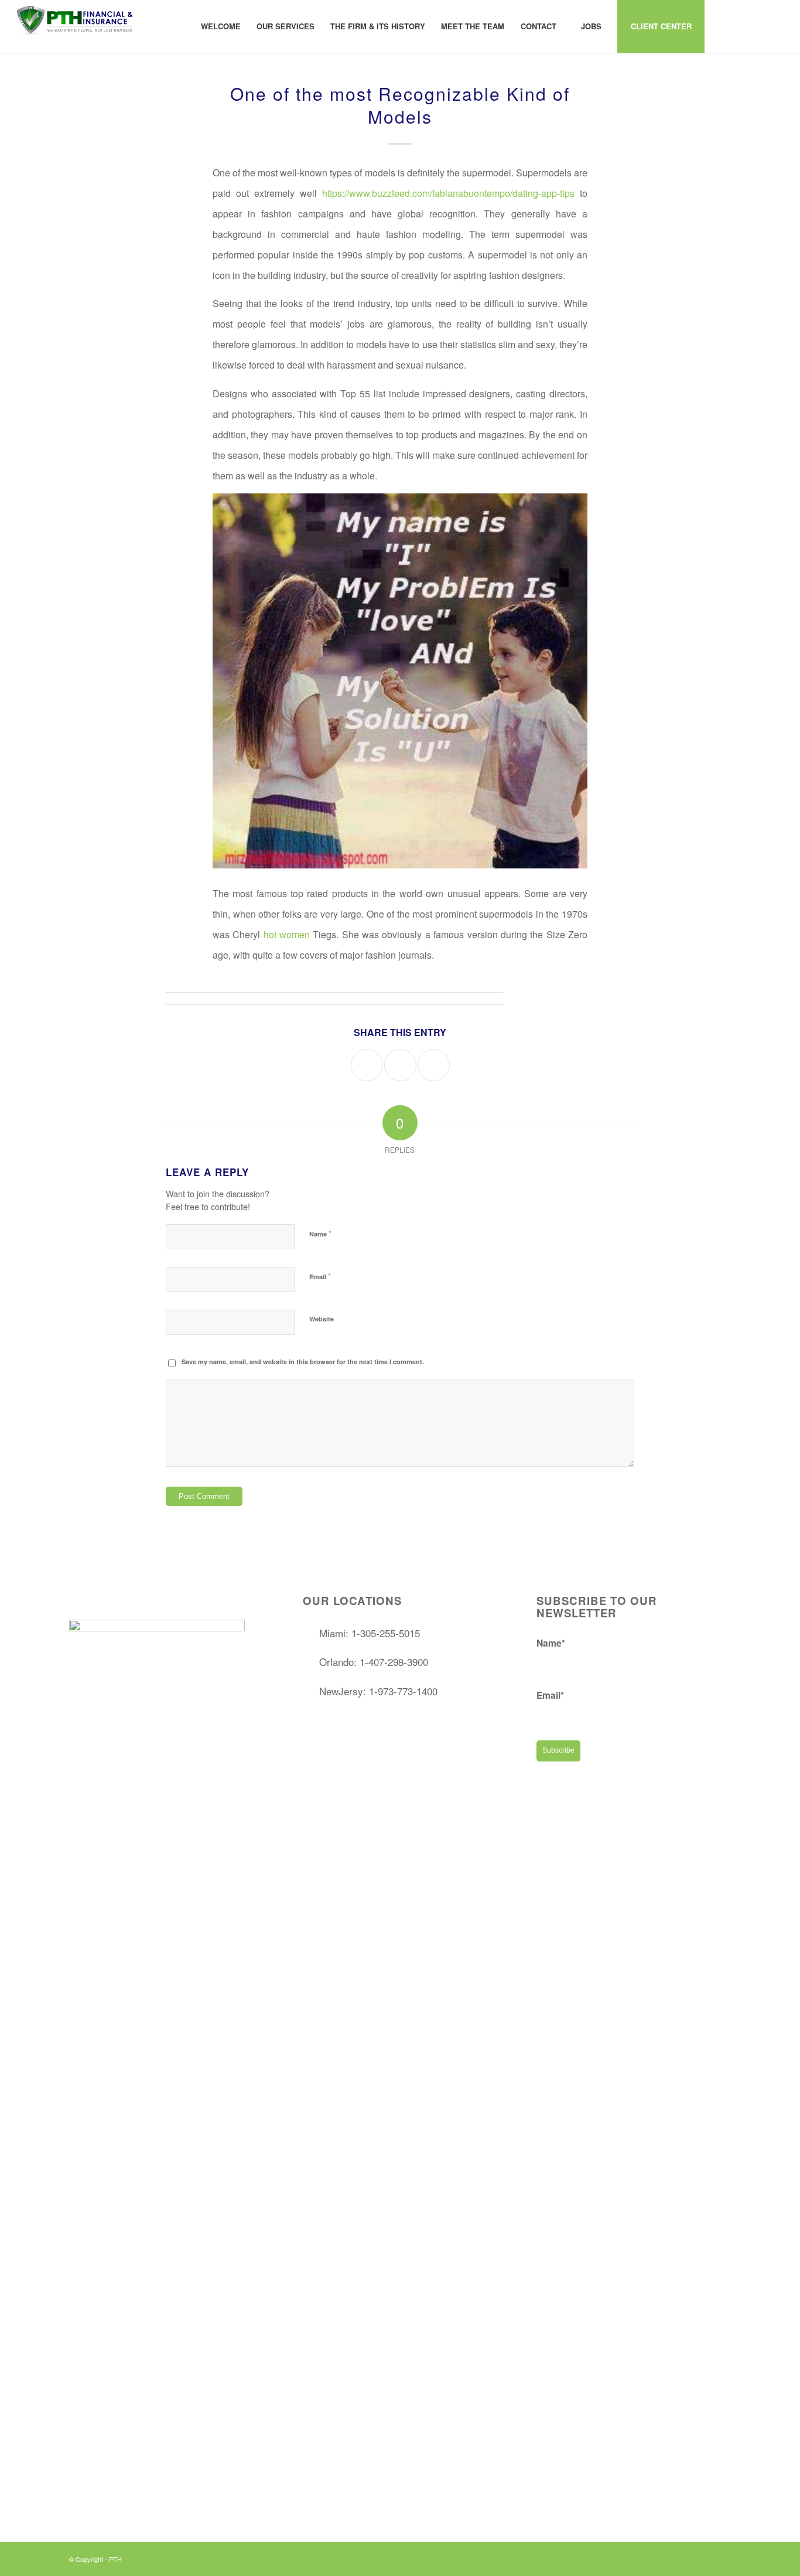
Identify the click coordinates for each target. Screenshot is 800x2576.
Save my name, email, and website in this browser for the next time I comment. (303, 1362)
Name (320, 1233)
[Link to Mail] (775, 26)
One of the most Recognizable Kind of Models (400, 105)
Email (320, 1276)
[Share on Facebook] (367, 1065)
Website (322, 1319)
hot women (287, 934)
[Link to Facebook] (723, 26)
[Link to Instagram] (740, 26)
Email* (550, 1695)
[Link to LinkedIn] (758, 26)
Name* (551, 1643)
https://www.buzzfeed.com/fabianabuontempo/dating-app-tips (448, 193)
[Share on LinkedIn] (434, 1065)
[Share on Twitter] (400, 1065)
